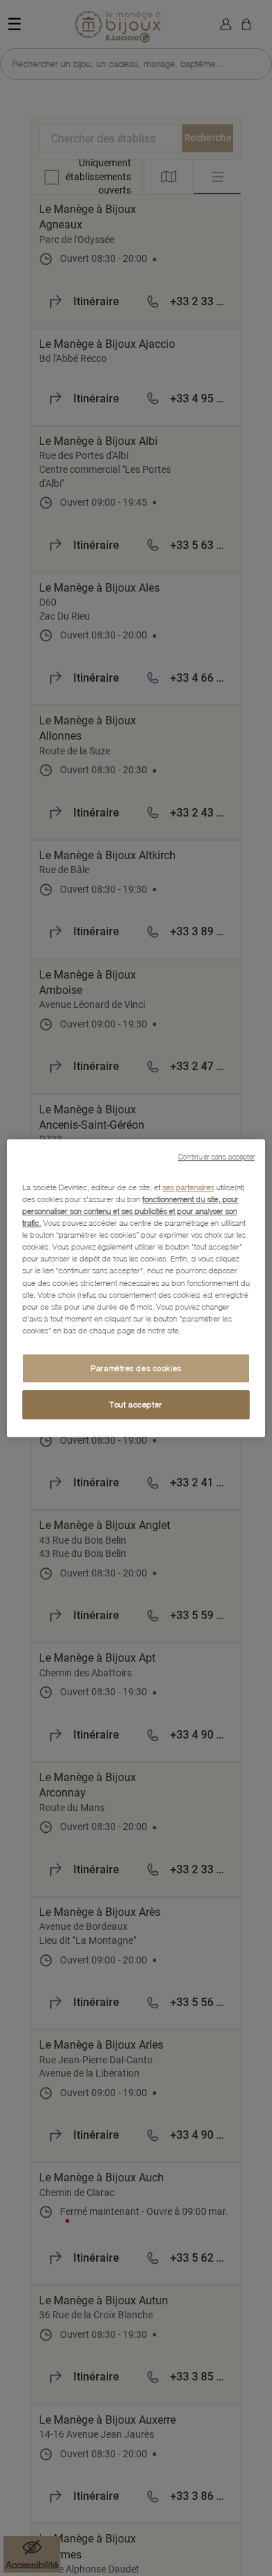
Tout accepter (136, 1404)
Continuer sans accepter (216, 1157)
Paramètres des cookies (136, 1368)
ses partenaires (188, 1187)
